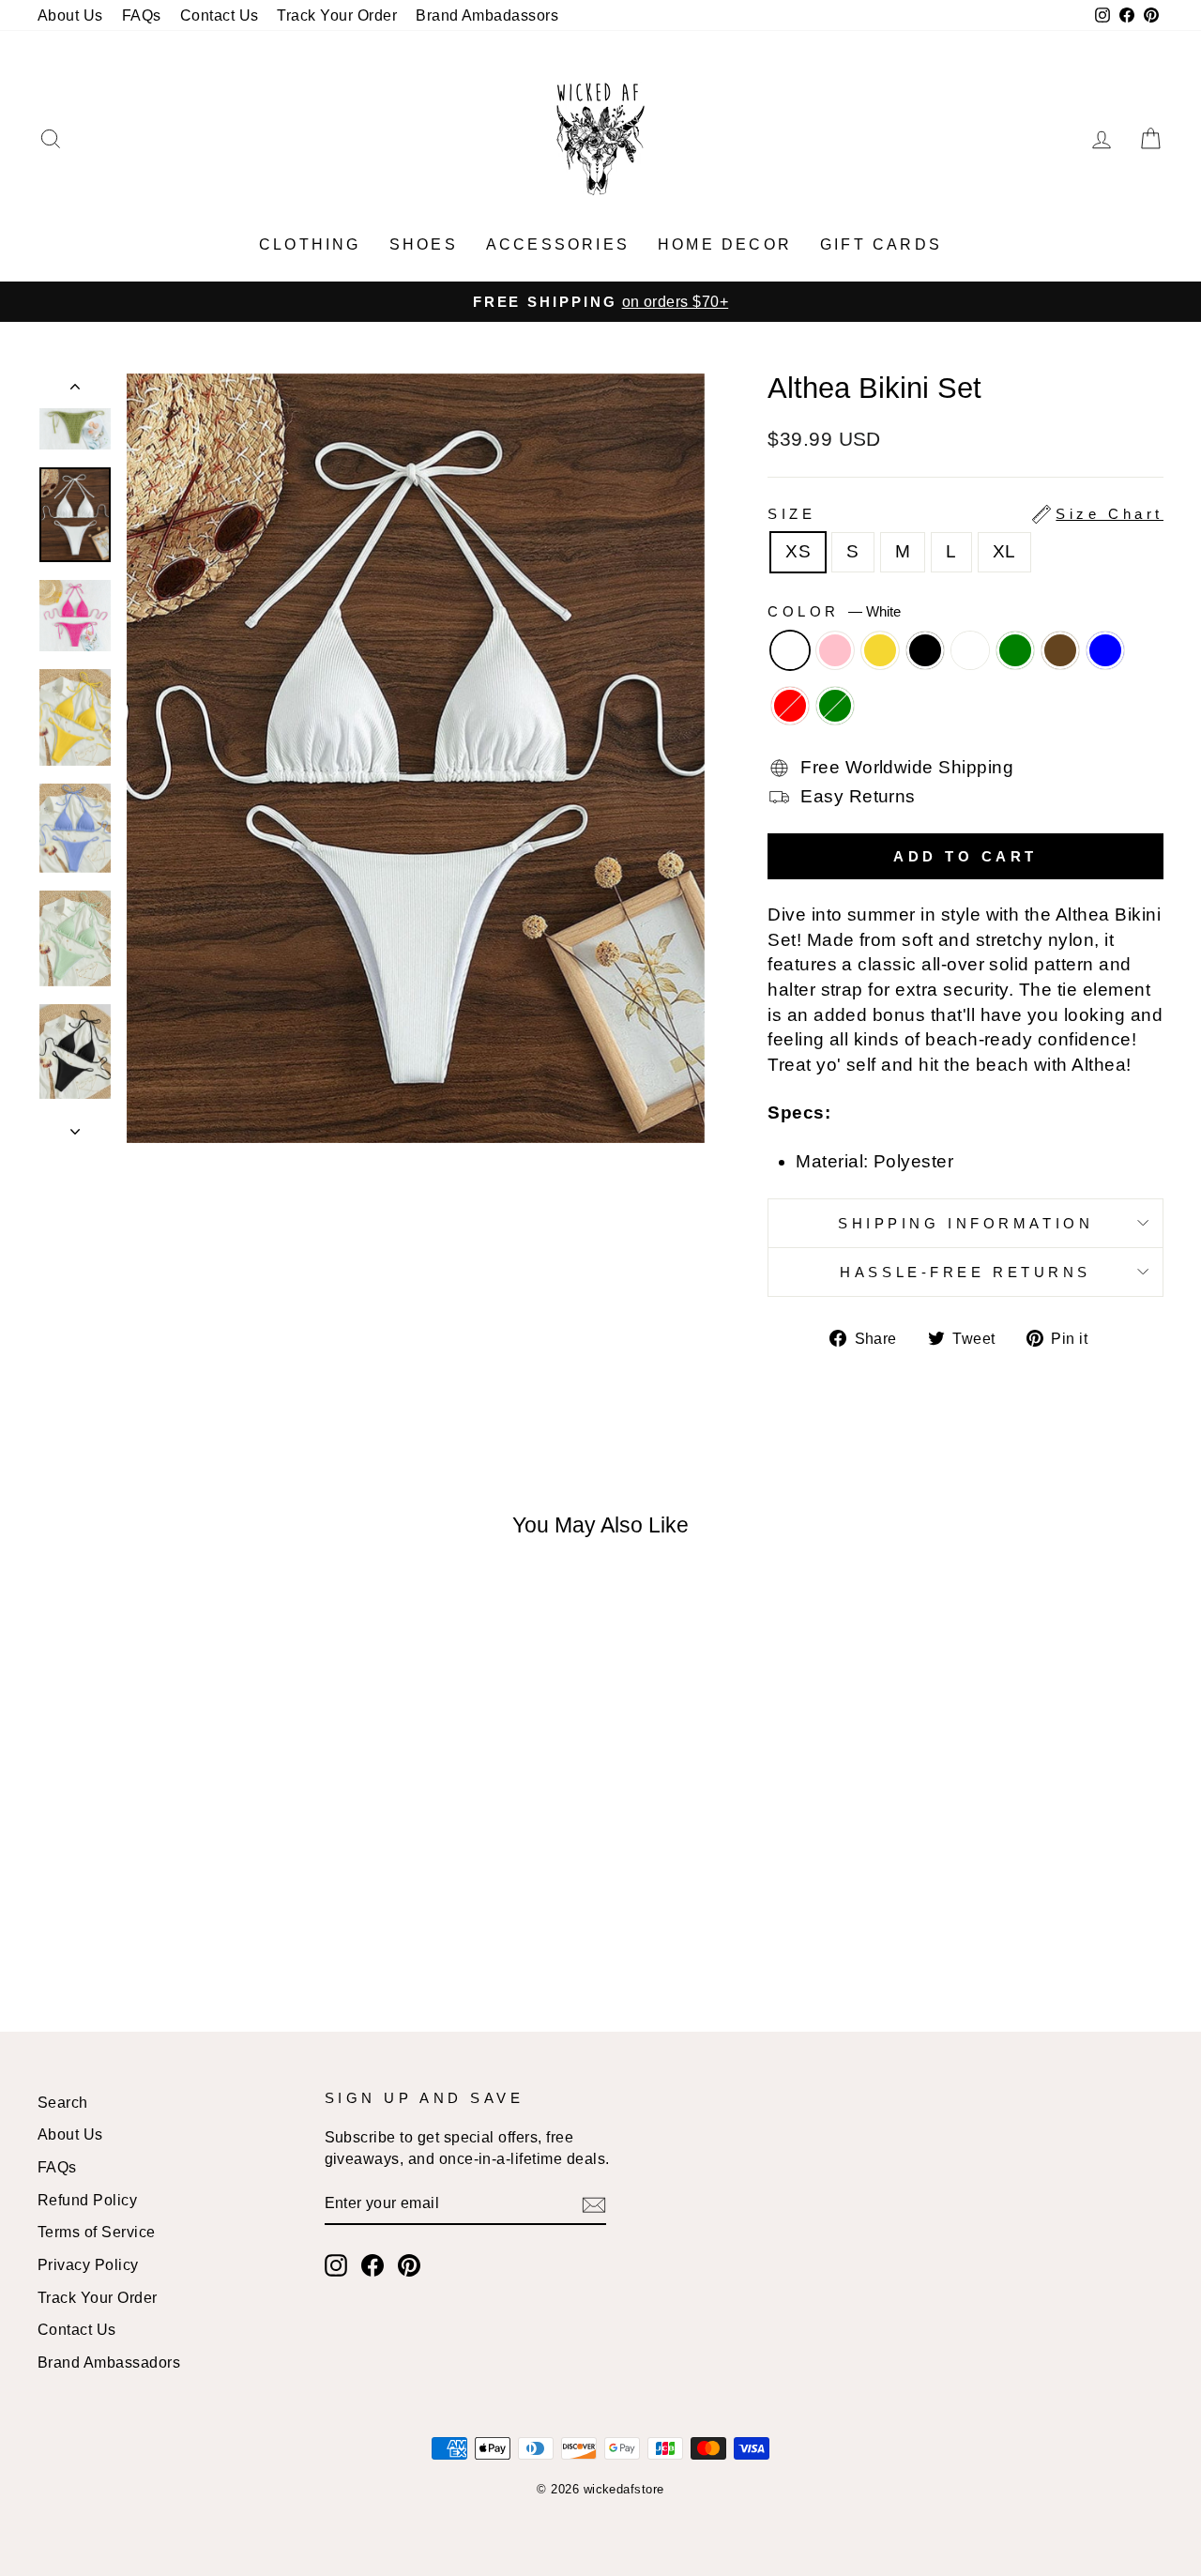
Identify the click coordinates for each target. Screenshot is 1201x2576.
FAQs (142, 15)
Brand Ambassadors (109, 2362)
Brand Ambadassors (487, 15)
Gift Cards (881, 244)
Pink (835, 650)
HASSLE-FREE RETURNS (965, 1272)
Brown (1060, 650)
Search (63, 2102)
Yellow (880, 650)
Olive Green (835, 706)
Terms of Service (97, 2232)
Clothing (310, 244)
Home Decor (725, 244)
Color (834, 611)
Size (965, 514)
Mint (970, 650)
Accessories (558, 244)
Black (925, 650)
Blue (1105, 650)
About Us (70, 15)
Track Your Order (337, 15)
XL (1004, 551)
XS (798, 551)
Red (790, 706)
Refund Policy (87, 2200)
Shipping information (965, 1223)
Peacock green (1015, 650)
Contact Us (220, 15)
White (790, 650)
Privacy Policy (88, 2264)
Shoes (424, 244)
